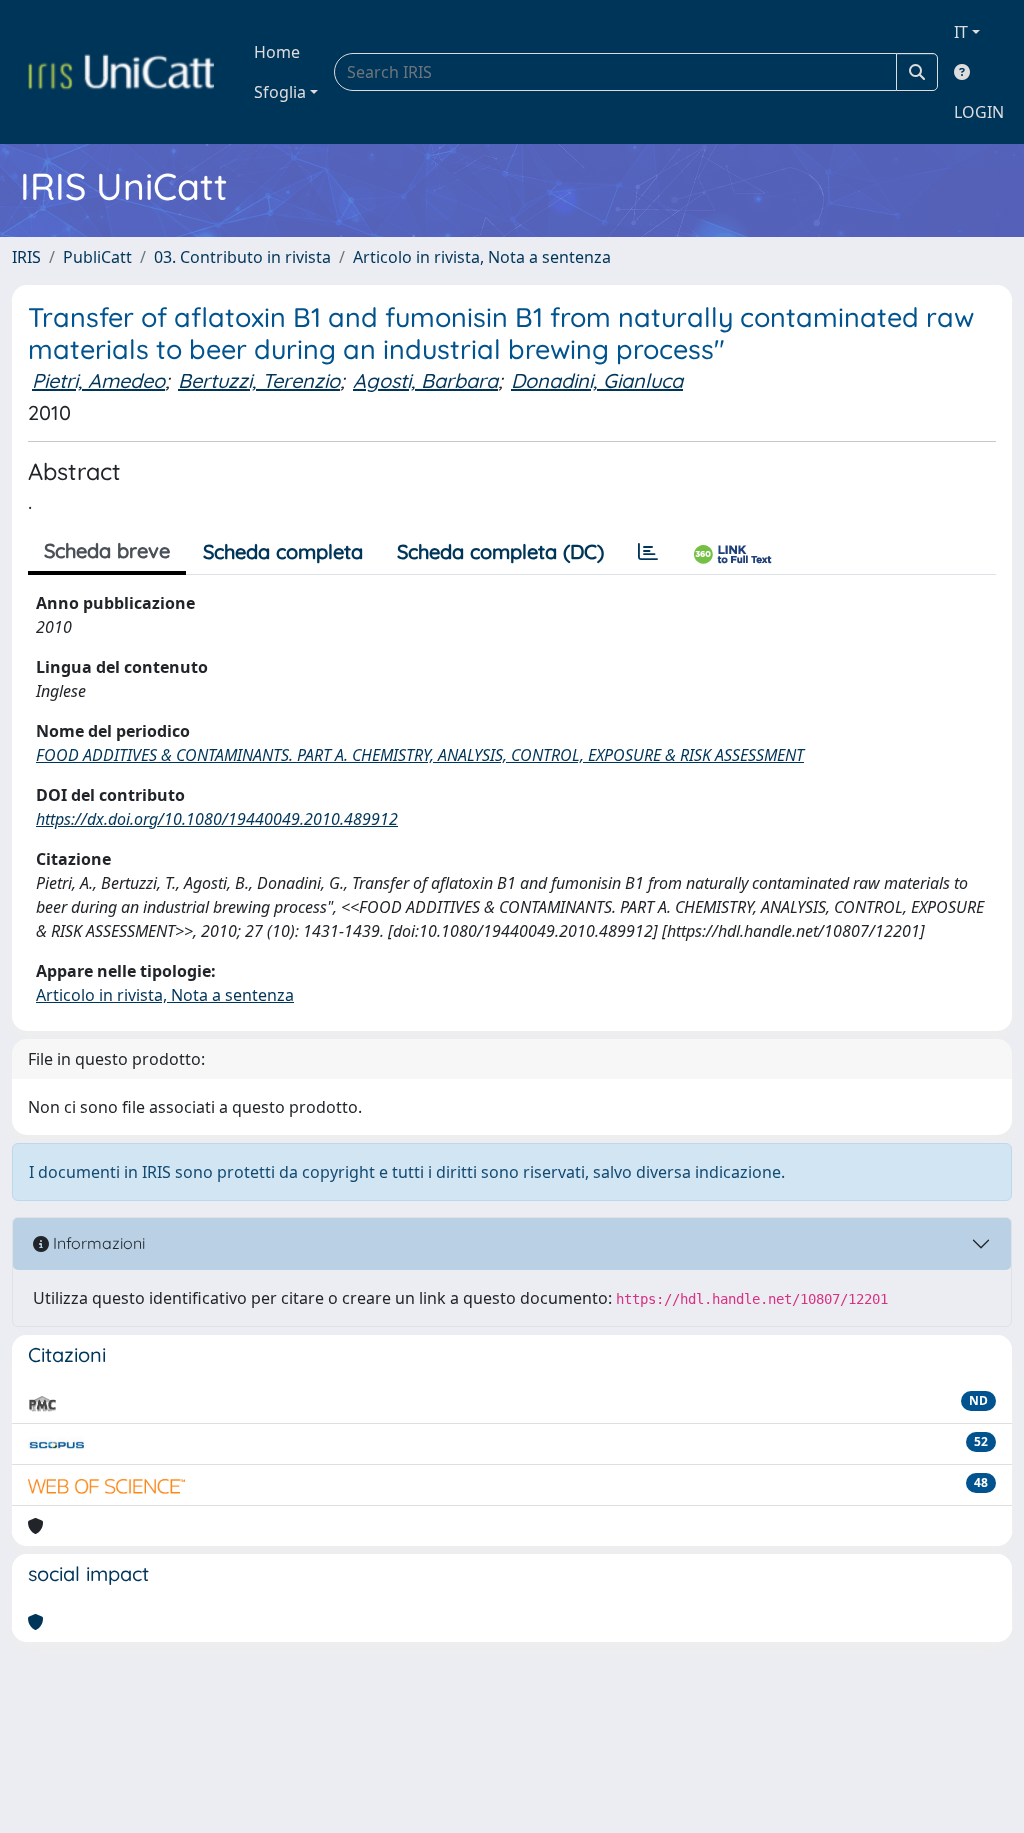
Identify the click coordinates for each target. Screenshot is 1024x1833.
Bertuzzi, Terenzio (259, 380)
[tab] (648, 552)
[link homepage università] (121, 72)
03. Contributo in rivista (242, 257)
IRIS (26, 257)
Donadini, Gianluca (597, 380)
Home (277, 52)
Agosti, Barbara (425, 380)
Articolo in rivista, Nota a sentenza (482, 257)
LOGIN (979, 112)
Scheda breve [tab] (107, 550)
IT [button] (961, 32)
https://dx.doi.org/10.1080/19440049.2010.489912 (217, 819)
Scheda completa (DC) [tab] (500, 551)
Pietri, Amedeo (98, 380)
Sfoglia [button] (280, 92)
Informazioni (97, 1243)
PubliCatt (97, 257)
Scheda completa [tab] (283, 551)
